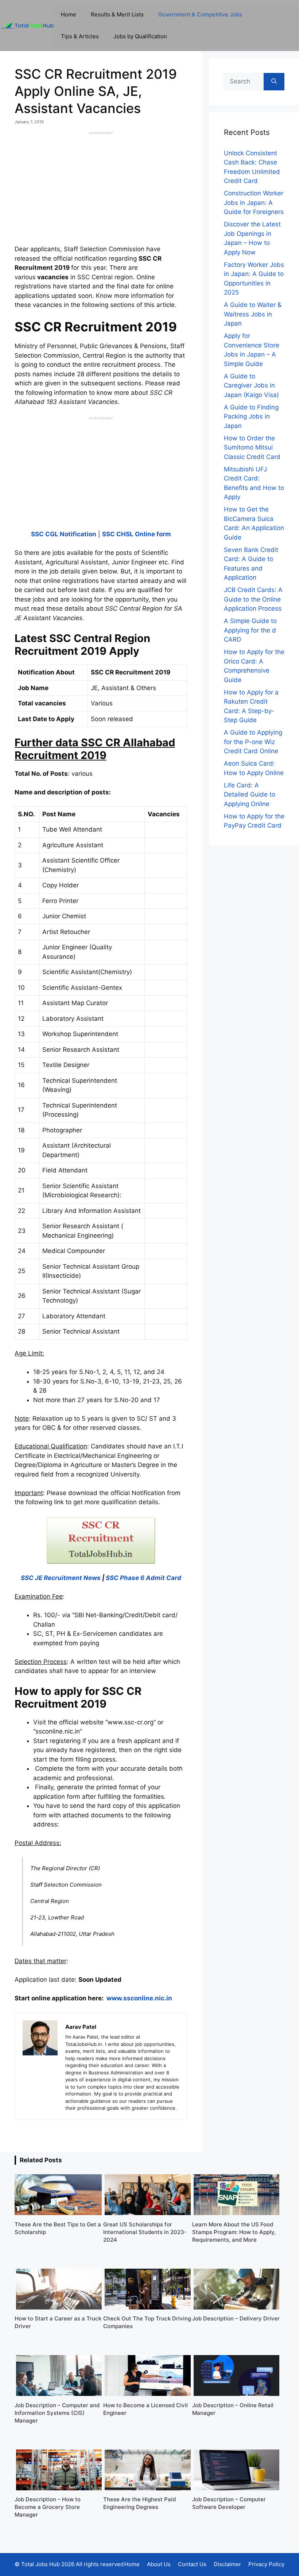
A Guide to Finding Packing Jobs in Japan (251, 417)
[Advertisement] (101, 186)
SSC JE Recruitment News (61, 1578)
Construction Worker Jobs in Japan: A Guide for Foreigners (254, 203)
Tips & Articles (80, 36)
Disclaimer (227, 2564)
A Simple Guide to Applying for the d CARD (250, 630)
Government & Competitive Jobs (200, 14)
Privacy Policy (266, 2564)
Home (69, 14)
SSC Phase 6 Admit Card (143, 1578)
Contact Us (192, 2564)
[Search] (274, 82)
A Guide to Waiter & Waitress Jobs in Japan (253, 314)
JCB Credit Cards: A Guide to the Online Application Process (253, 599)
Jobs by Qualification (140, 36)
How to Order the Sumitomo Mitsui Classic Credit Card (252, 448)
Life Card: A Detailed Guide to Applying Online (250, 795)
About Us (159, 2564)
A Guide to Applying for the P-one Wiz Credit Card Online (253, 742)
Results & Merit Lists (117, 14)
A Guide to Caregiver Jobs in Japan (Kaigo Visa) (251, 386)
